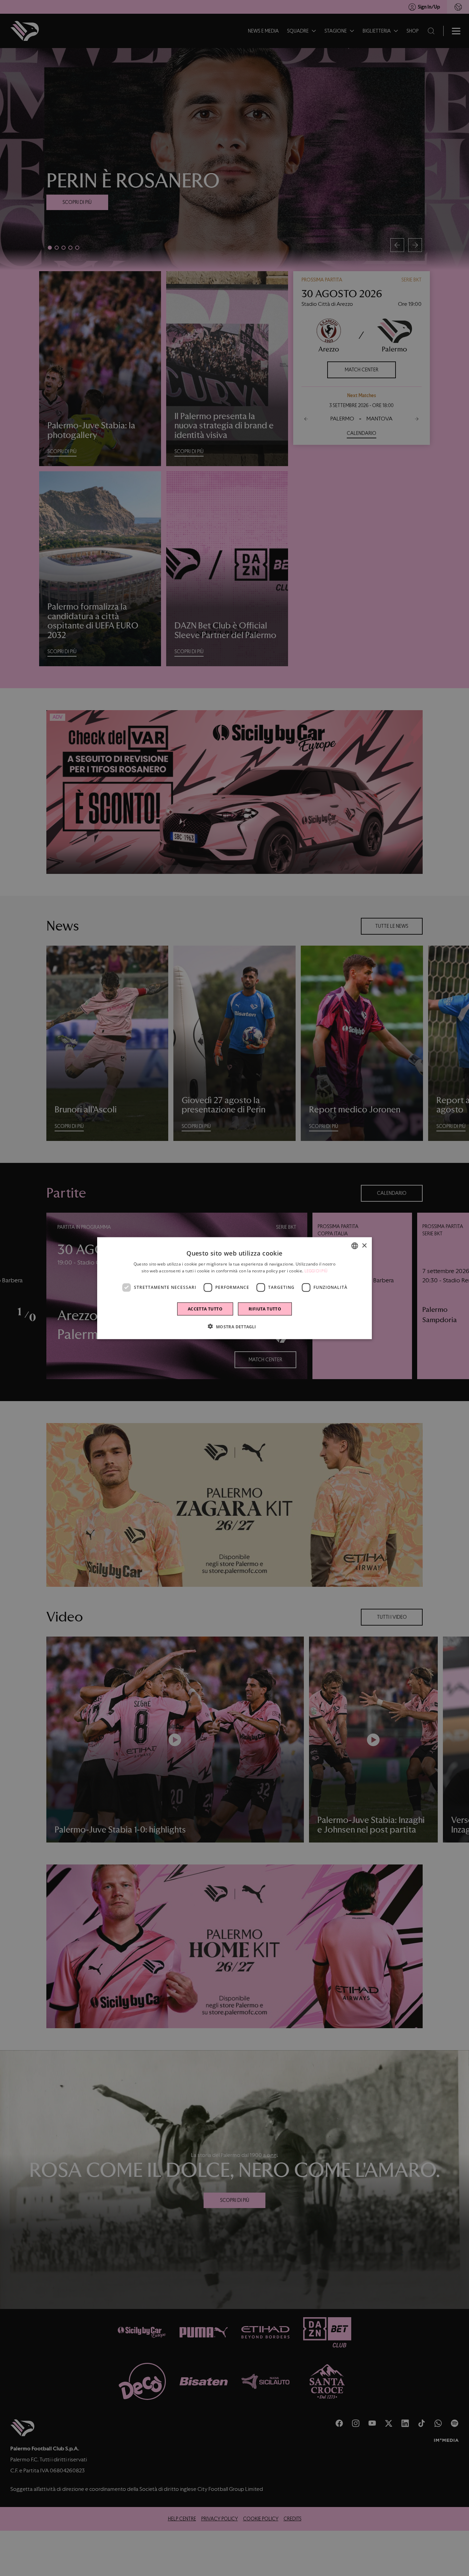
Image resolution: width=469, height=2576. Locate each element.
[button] (234, 1326)
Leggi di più (316, 1271)
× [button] (364, 1245)
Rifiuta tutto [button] (265, 1309)
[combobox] (355, 1246)
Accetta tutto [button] (205, 1309)
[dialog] (235, 1288)
